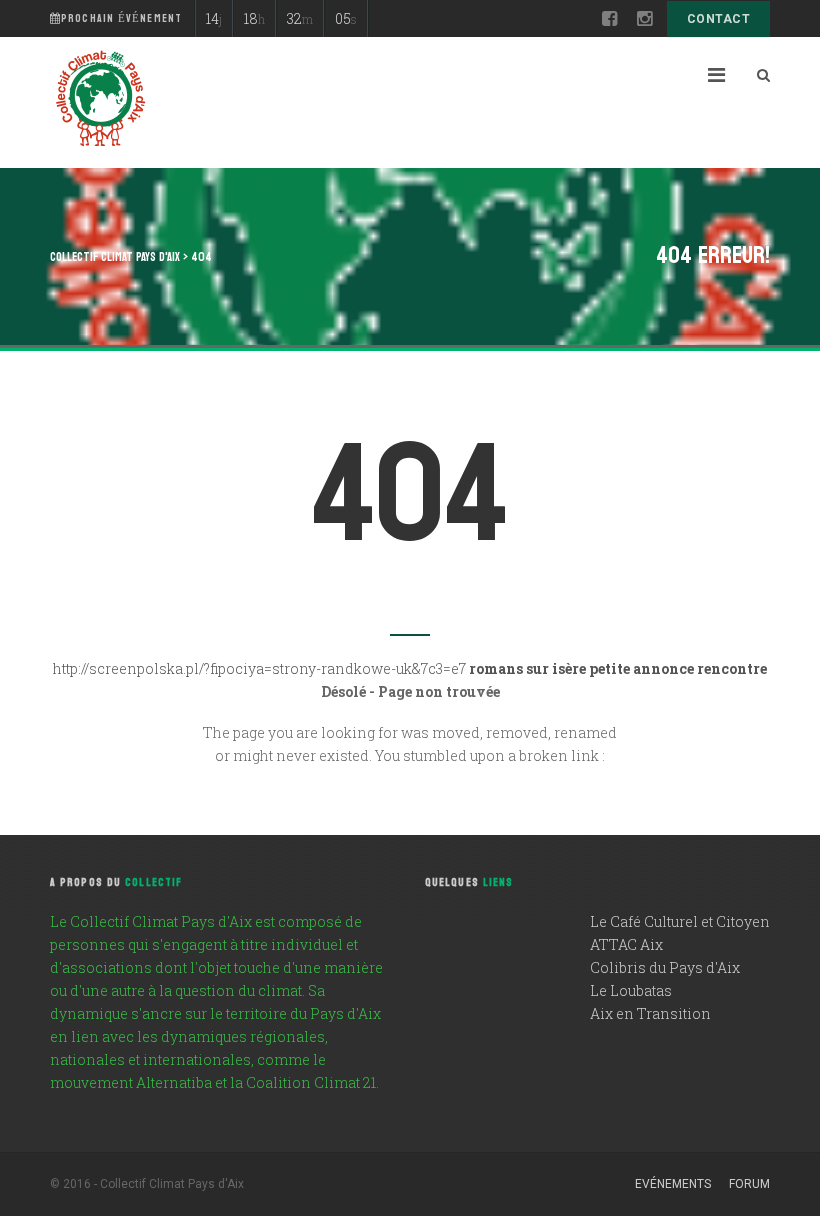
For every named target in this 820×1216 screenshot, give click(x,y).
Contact (718, 19)
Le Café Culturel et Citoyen (680, 921)
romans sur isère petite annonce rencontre (618, 668)
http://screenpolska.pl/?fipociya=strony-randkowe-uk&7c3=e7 (259, 668)
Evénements (673, 1184)
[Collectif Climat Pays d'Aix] (100, 101)
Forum (749, 1184)
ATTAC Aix (626, 944)
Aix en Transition (650, 1013)
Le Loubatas (631, 990)
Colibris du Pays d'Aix (665, 967)
